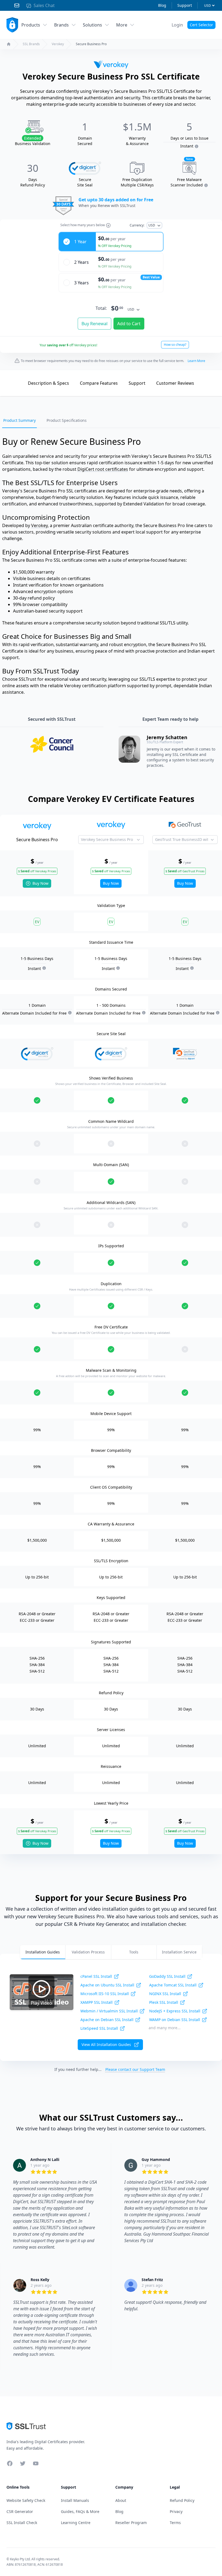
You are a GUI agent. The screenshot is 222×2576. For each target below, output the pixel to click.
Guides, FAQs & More (80, 2511)
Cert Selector (201, 25)
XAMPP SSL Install (97, 2002)
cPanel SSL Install (96, 1976)
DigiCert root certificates (103, 469)
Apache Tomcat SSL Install (173, 1985)
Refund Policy (182, 2500)
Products (31, 25)
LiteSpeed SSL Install (99, 2028)
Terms (175, 2523)
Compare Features (99, 383)
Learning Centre (76, 2523)
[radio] (111, 242)
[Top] (15, 383)
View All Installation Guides (106, 2044)
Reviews (175, 383)
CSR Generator (20, 2511)
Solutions (92, 25)
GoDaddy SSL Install (167, 1976)
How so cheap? (175, 345)
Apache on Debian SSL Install (107, 2020)
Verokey (58, 44)
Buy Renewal (94, 324)
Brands (61, 25)
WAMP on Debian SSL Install (175, 2020)
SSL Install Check (22, 2523)
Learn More (196, 361)
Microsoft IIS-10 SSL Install (105, 1994)
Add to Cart (129, 324)
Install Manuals (75, 2500)
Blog (162, 5)
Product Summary (19, 420)
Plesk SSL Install (164, 2002)
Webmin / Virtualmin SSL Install (109, 2011)
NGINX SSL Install (165, 1994)
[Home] (9, 44)
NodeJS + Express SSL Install (175, 2011)
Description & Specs (48, 383)
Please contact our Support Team (135, 2069)
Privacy (176, 2511)
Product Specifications (67, 420)
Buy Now (40, 883)
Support (185, 5)
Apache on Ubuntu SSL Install (107, 1985)
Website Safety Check (26, 2500)
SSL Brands (31, 44)
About (121, 2500)
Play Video (41, 2003)
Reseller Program (131, 2523)
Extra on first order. (180, 38)
